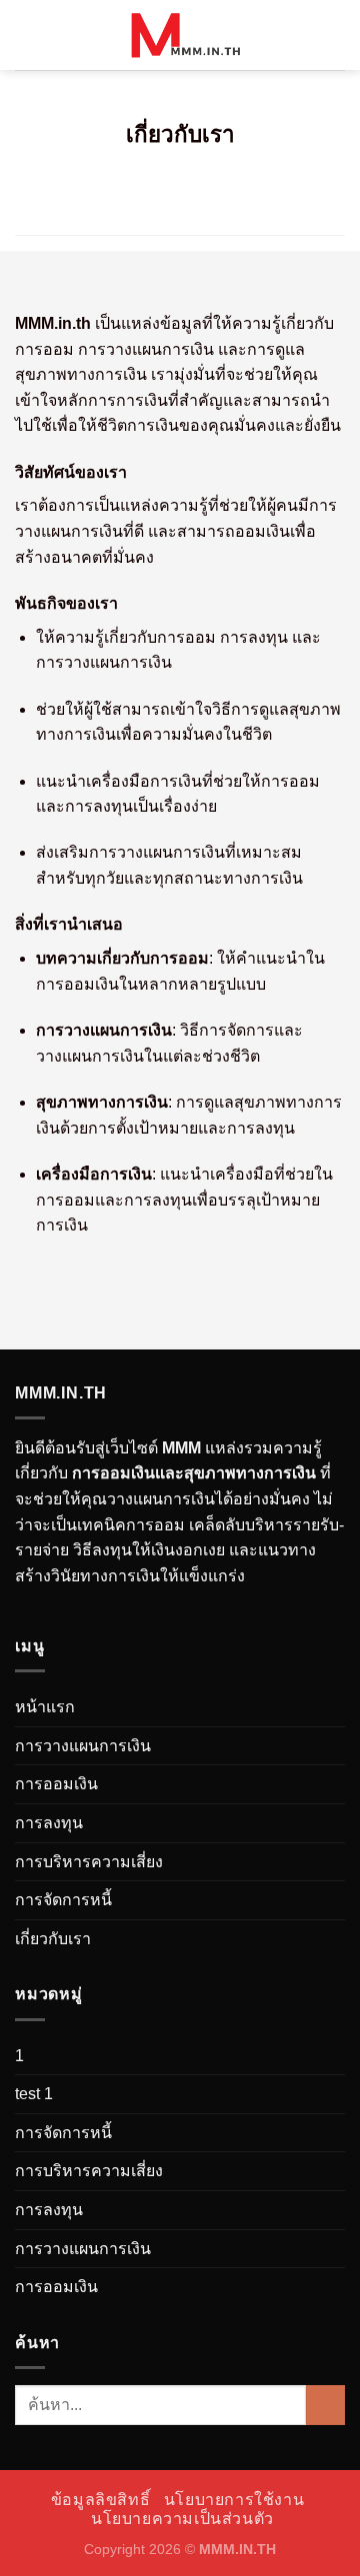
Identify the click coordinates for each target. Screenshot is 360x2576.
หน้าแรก (45, 1707)
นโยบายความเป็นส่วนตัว (182, 2519)
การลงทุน (49, 1823)
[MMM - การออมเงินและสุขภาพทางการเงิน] (180, 35)
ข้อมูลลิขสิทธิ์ (101, 2500)
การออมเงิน (56, 1784)
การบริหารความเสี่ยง (89, 1862)
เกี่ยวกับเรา (53, 1939)
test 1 (34, 2094)
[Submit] (325, 2405)
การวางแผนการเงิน (83, 1746)
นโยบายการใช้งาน (234, 2500)
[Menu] (27, 34)
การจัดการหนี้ (63, 1900)
